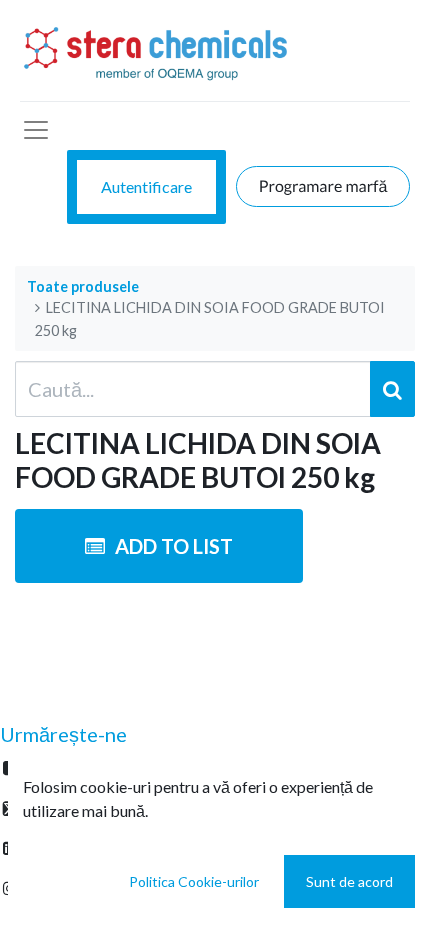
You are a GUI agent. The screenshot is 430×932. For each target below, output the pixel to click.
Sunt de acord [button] (349, 881)
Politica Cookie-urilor (194, 881)
